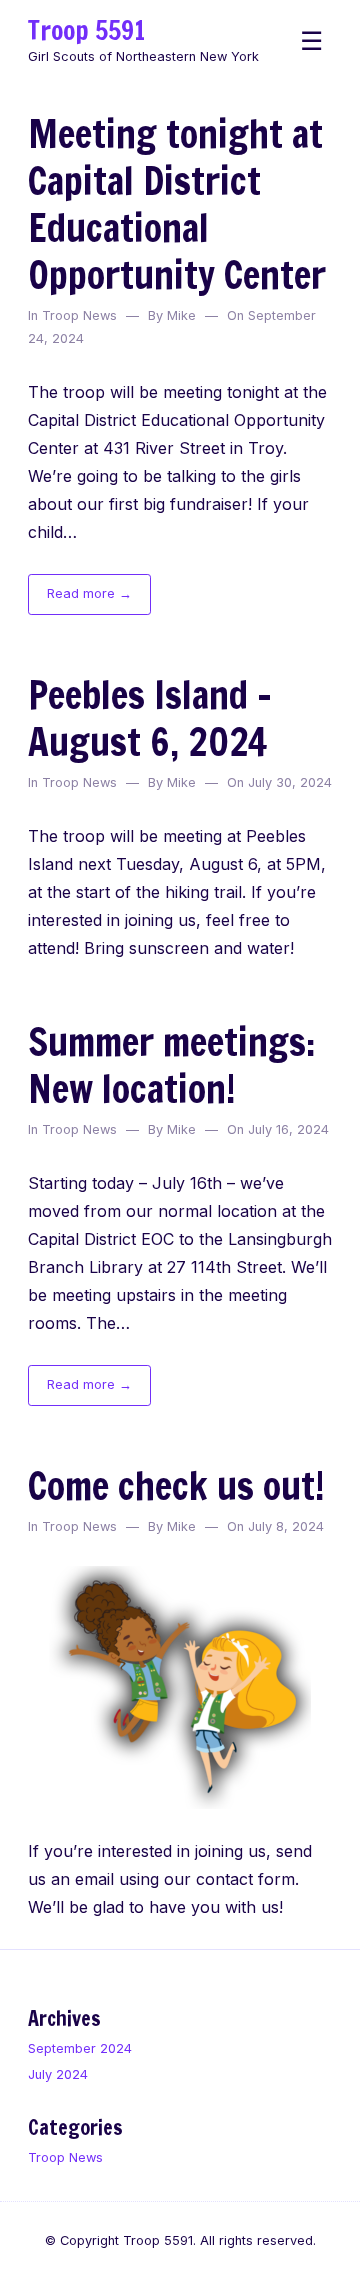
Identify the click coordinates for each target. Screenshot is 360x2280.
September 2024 (80, 2048)
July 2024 (58, 2074)
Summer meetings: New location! (171, 1065)
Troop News (79, 315)
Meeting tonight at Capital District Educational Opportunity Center (177, 204)
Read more (99, 599)
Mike (181, 315)
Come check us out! (176, 1485)
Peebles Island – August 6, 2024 (150, 718)
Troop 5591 (86, 30)
